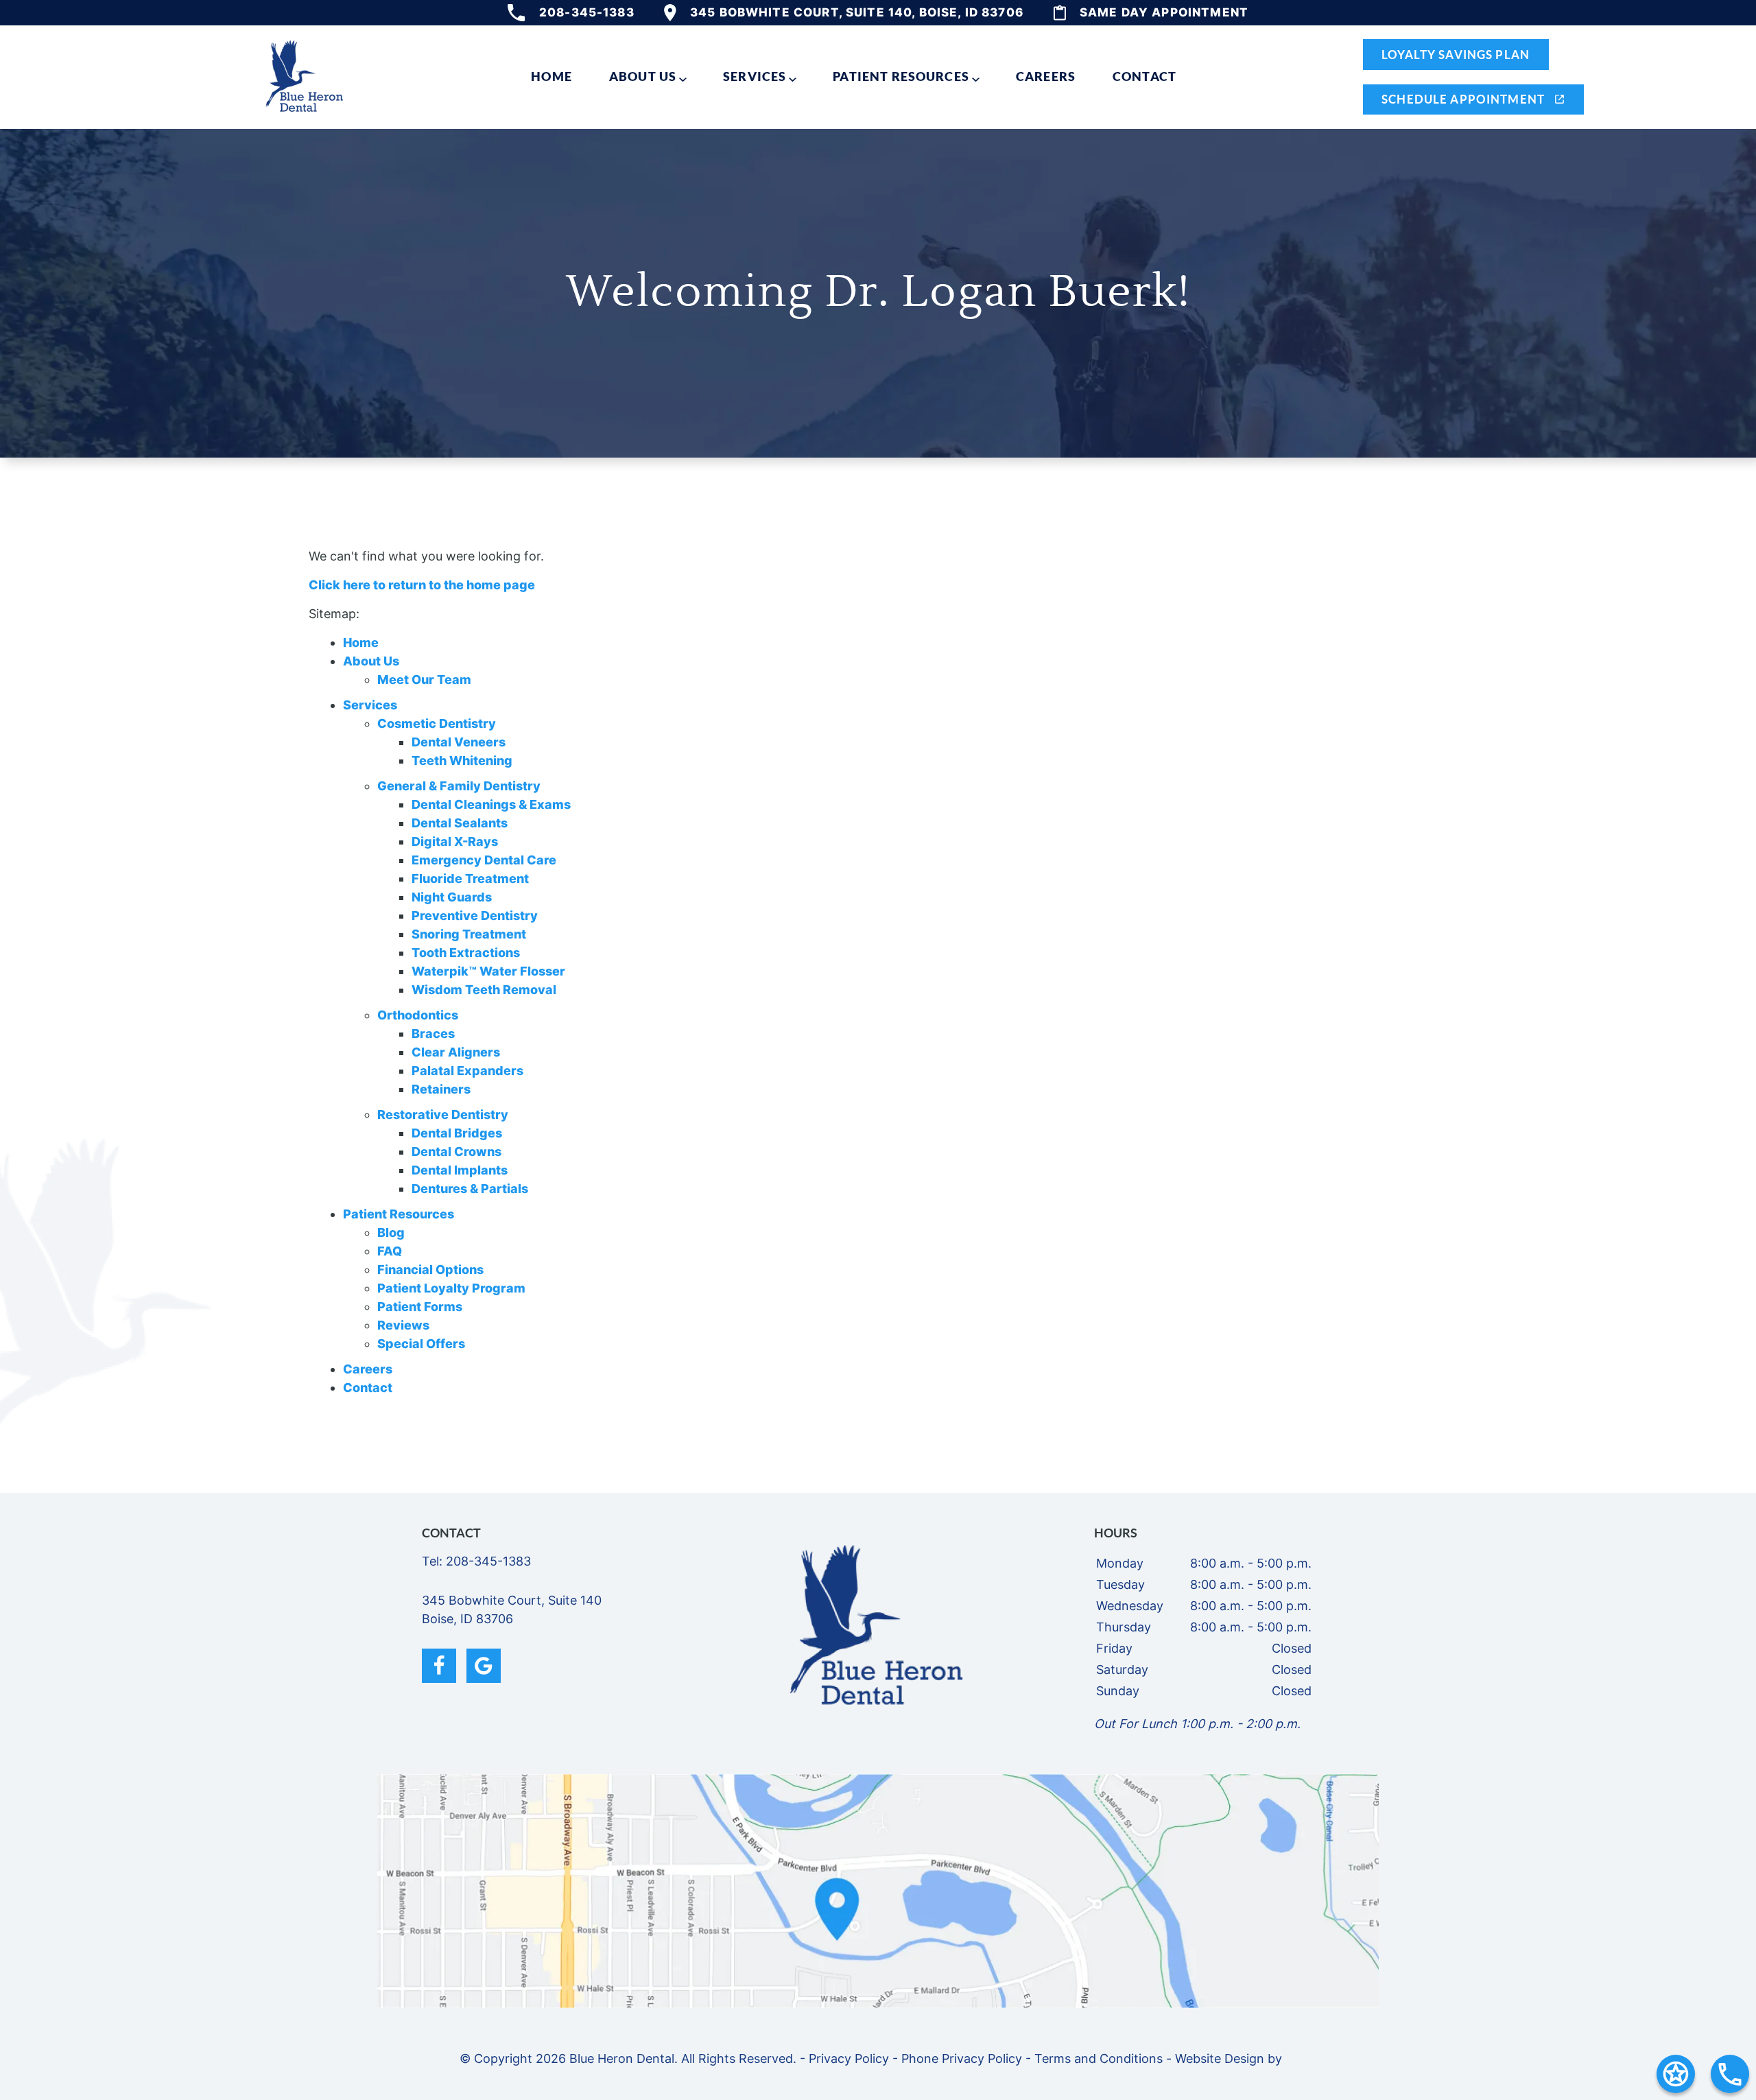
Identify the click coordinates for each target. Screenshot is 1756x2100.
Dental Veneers (459, 742)
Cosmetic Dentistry (437, 723)
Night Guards (452, 897)
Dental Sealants (460, 823)
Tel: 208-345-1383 (476, 1561)
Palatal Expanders (467, 1071)
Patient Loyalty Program (451, 1288)
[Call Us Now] (1730, 2074)
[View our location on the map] (878, 1891)
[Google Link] (484, 1666)
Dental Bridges (457, 1133)
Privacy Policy (849, 2058)
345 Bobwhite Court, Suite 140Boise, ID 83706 (512, 1609)
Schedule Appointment (1464, 99)
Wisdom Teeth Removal (484, 990)
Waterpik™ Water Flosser (488, 971)
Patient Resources (901, 76)
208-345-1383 (587, 12)
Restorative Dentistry (443, 1114)
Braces (433, 1034)
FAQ (390, 1251)
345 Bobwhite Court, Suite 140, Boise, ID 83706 (857, 12)
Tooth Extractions (466, 953)
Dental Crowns (456, 1152)
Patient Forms (420, 1307)
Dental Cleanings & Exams (491, 804)
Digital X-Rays (455, 841)
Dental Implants (460, 1170)
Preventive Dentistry (475, 916)
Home (551, 76)
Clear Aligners (456, 1052)
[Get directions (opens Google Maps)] (1676, 2074)
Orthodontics (418, 1015)
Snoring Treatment (469, 934)
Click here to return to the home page (422, 585)
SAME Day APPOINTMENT (1164, 12)
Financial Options (430, 1270)
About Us (643, 76)
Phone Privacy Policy (962, 2058)
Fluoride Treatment (470, 878)
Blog (391, 1232)
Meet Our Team (424, 680)
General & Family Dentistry (459, 786)
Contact (1144, 76)
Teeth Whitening (462, 760)
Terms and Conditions (1099, 2058)
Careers (1046, 76)
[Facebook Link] (439, 1666)
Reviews (403, 1325)
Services (755, 76)
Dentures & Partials (470, 1189)
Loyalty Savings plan (1456, 55)
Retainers (441, 1089)
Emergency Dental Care (484, 860)
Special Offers (421, 1344)
